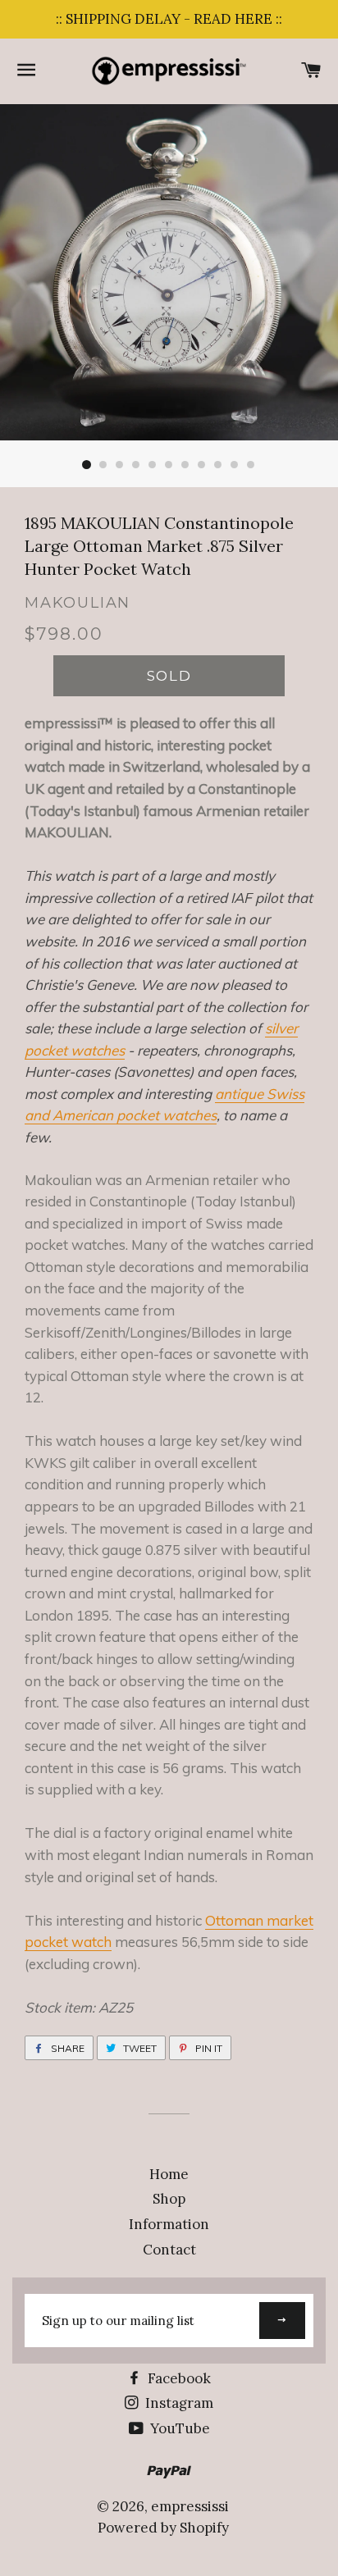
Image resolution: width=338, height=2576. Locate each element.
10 (235, 465)
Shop (169, 2199)
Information (169, 2224)
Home (169, 2174)
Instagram (178, 2403)
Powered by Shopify (163, 2528)
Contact (169, 2250)
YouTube (178, 2428)
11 (251, 465)
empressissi (190, 2506)
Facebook (178, 2378)
